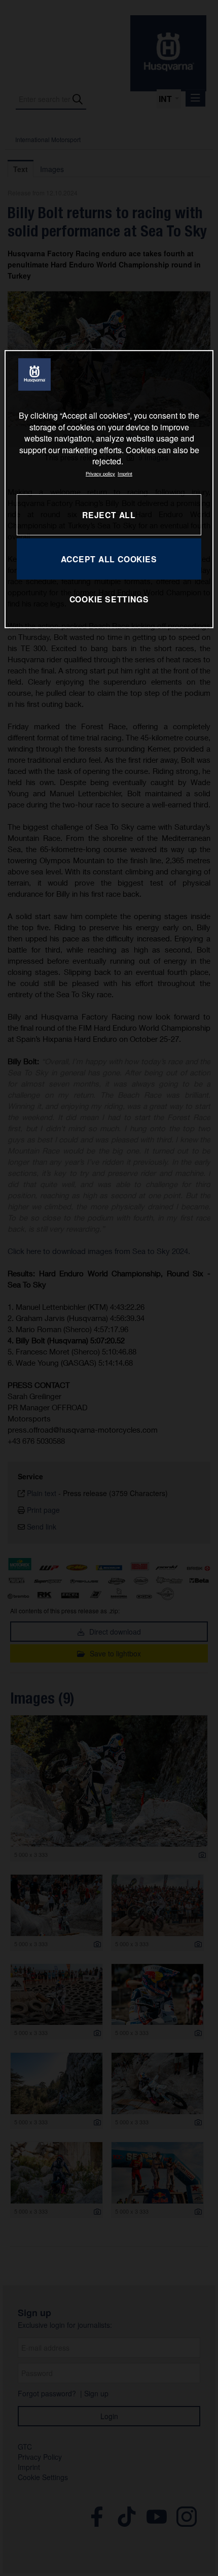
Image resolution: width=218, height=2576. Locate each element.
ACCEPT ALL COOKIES (109, 558)
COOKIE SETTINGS (109, 599)
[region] (109, 489)
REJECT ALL (109, 514)
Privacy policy (100, 473)
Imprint (125, 473)
